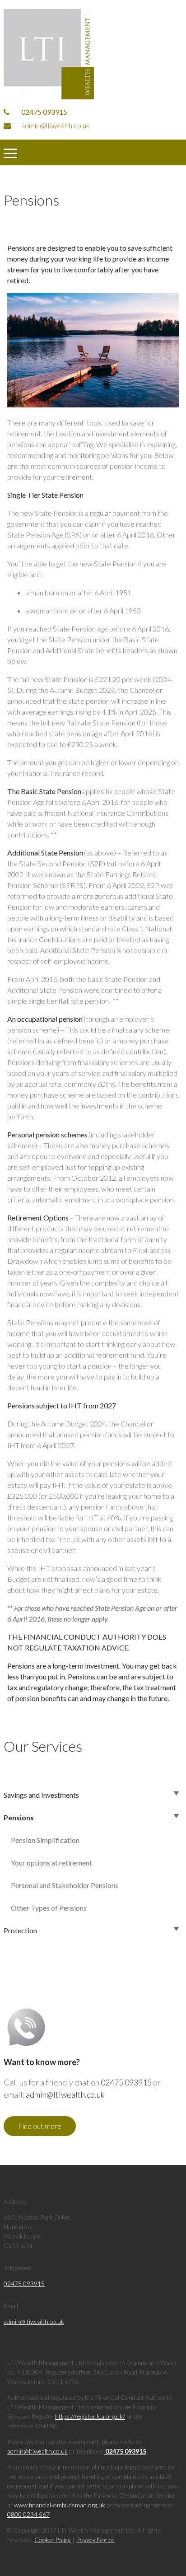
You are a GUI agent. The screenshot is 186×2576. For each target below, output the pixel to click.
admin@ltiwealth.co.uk (55, 125)
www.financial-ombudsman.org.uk (60, 2505)
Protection (20, 1930)
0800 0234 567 (28, 2514)
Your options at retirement (51, 1863)
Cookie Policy (53, 2540)
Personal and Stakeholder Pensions (65, 1885)
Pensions (19, 1817)
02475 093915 (44, 112)
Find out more (40, 2126)
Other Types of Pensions (49, 1908)
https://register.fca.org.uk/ (90, 2416)
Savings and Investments (41, 1795)
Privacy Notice (95, 2540)
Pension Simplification (45, 1840)
